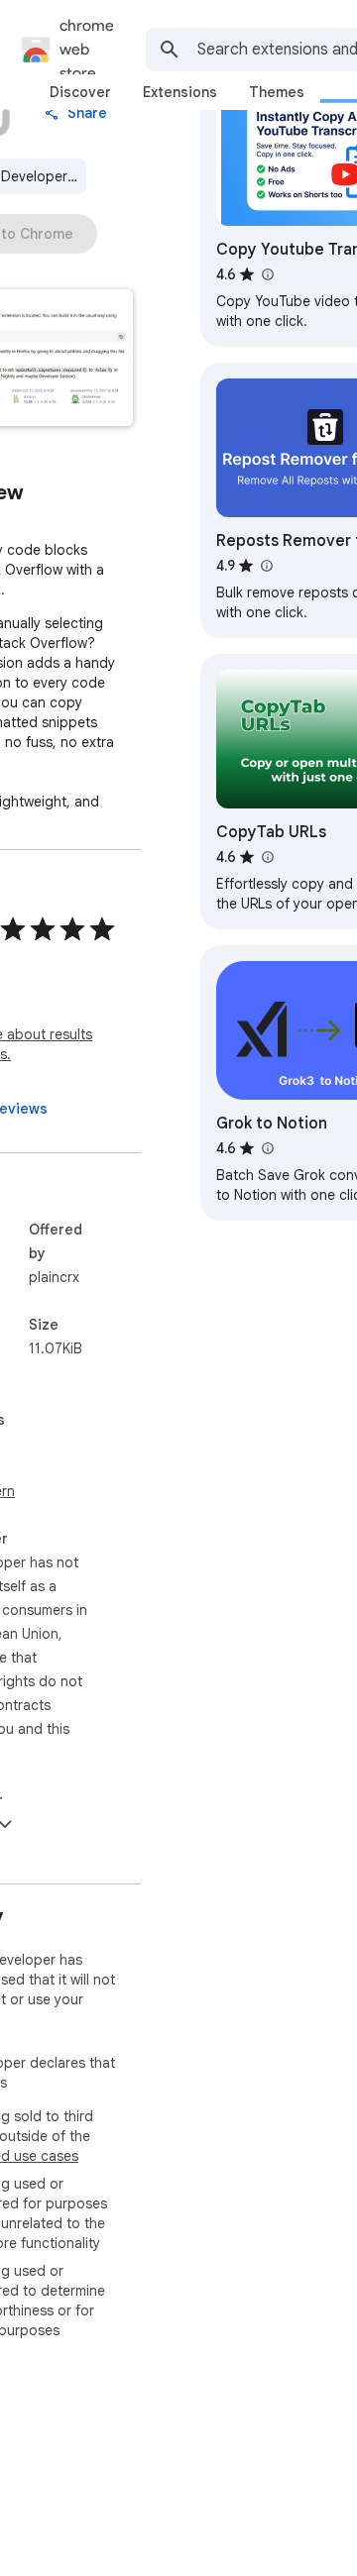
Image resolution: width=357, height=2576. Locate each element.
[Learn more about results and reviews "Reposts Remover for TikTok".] (266, 566)
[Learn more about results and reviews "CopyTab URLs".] (267, 857)
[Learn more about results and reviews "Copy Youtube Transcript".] (267, 274)
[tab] (80, 92)
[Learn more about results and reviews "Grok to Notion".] (267, 1148)
